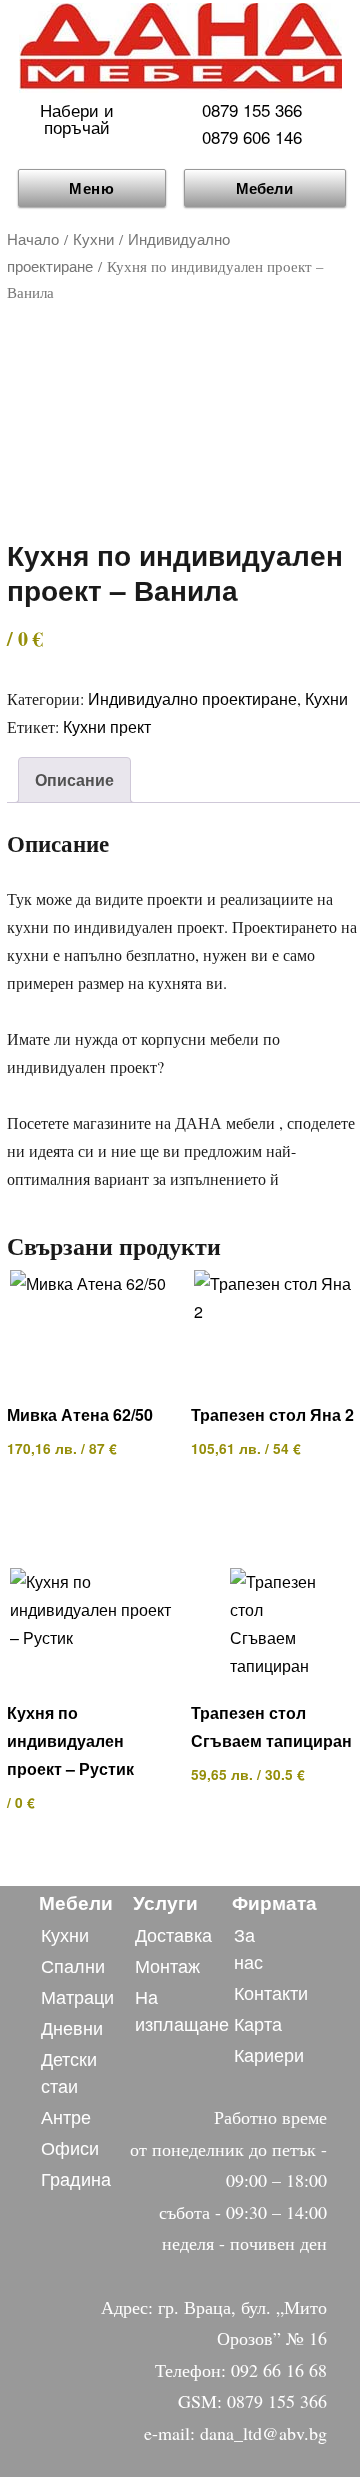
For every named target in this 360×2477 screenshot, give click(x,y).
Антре (66, 2116)
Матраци (77, 1996)
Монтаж (167, 1965)
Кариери (269, 2054)
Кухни (93, 238)
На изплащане (182, 2009)
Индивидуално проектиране (192, 698)
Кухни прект (107, 726)
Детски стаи (69, 2071)
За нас (248, 1947)
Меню (92, 188)
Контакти (271, 1992)
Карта (258, 2023)
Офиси (70, 2147)
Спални (73, 1965)
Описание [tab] (74, 779)
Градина (76, 2178)
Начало (33, 238)
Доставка (173, 1934)
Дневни (72, 2027)
